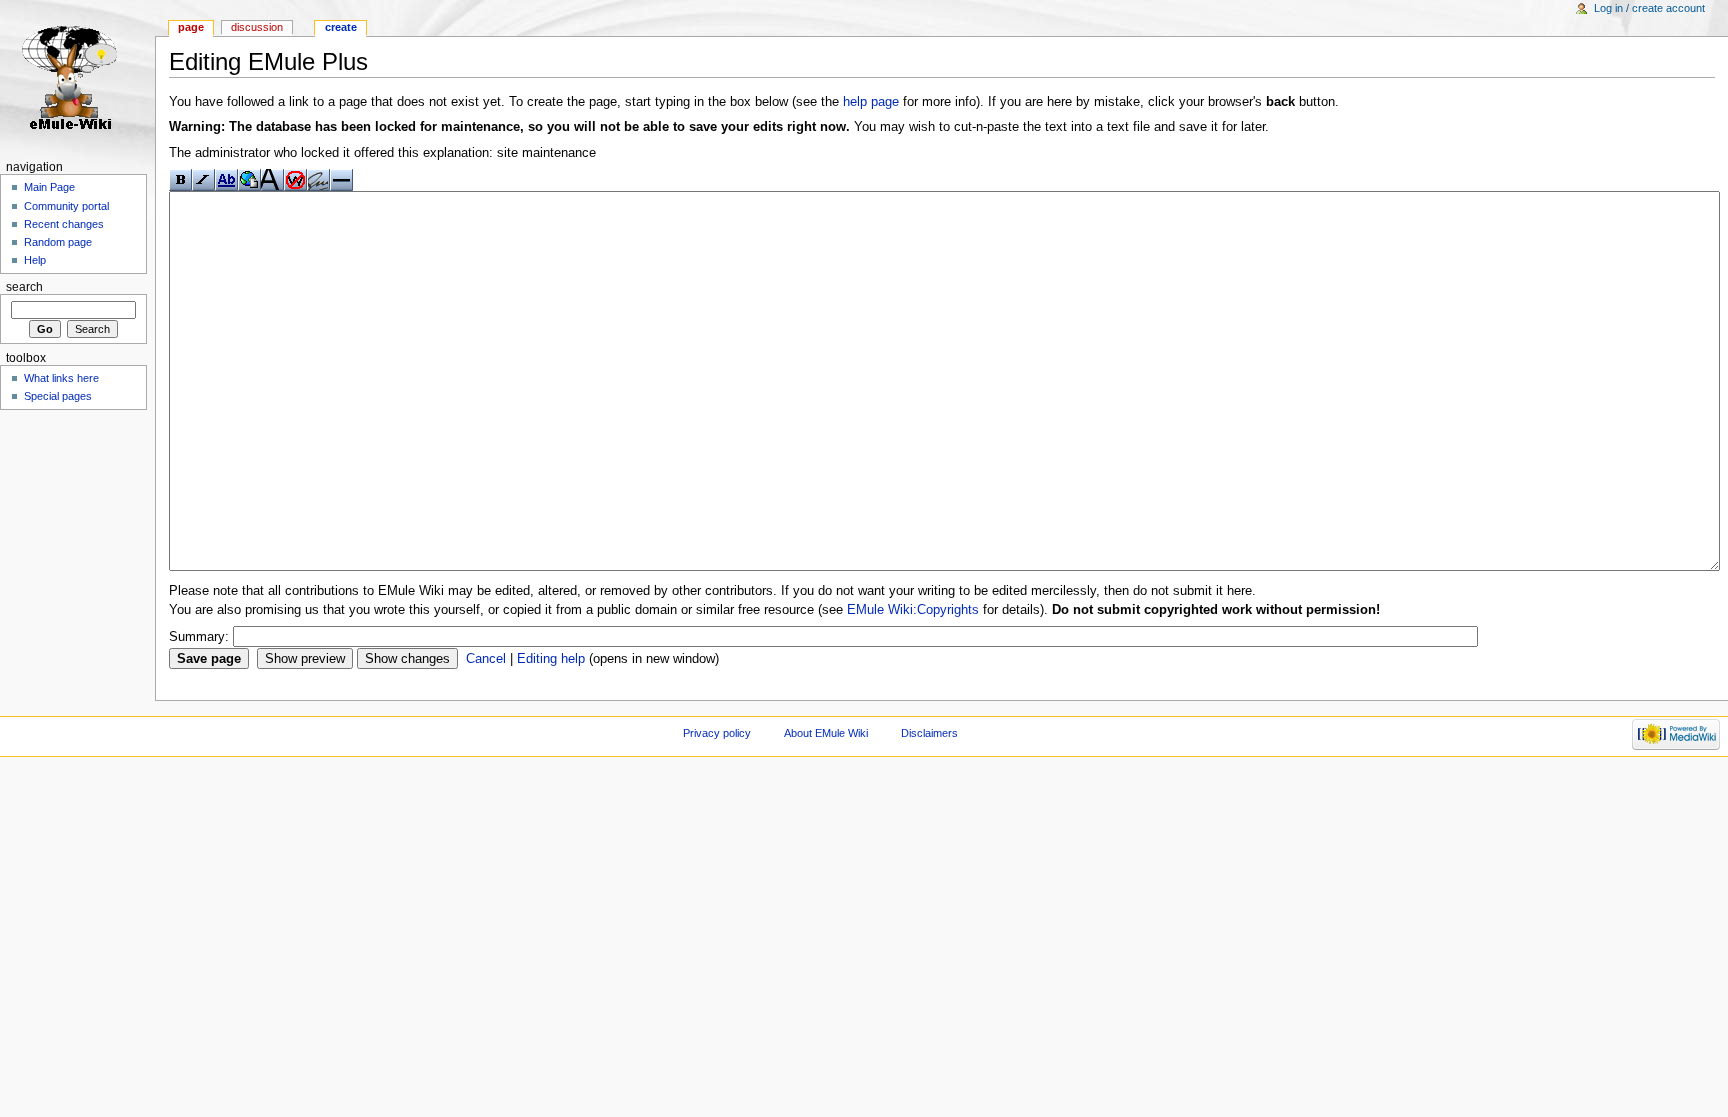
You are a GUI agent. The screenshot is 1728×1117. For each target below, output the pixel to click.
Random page (58, 242)
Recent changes (64, 224)
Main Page (49, 187)
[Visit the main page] (77, 77)
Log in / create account (1649, 8)
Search (24, 287)
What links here (61, 378)
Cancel (486, 659)
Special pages (58, 396)
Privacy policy (717, 733)
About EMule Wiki (826, 733)
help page (871, 102)
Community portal (66, 206)
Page (191, 27)
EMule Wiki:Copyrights (913, 610)
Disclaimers (929, 733)
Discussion (257, 27)
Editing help (551, 659)
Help (35, 260)
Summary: (199, 637)
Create (341, 27)
